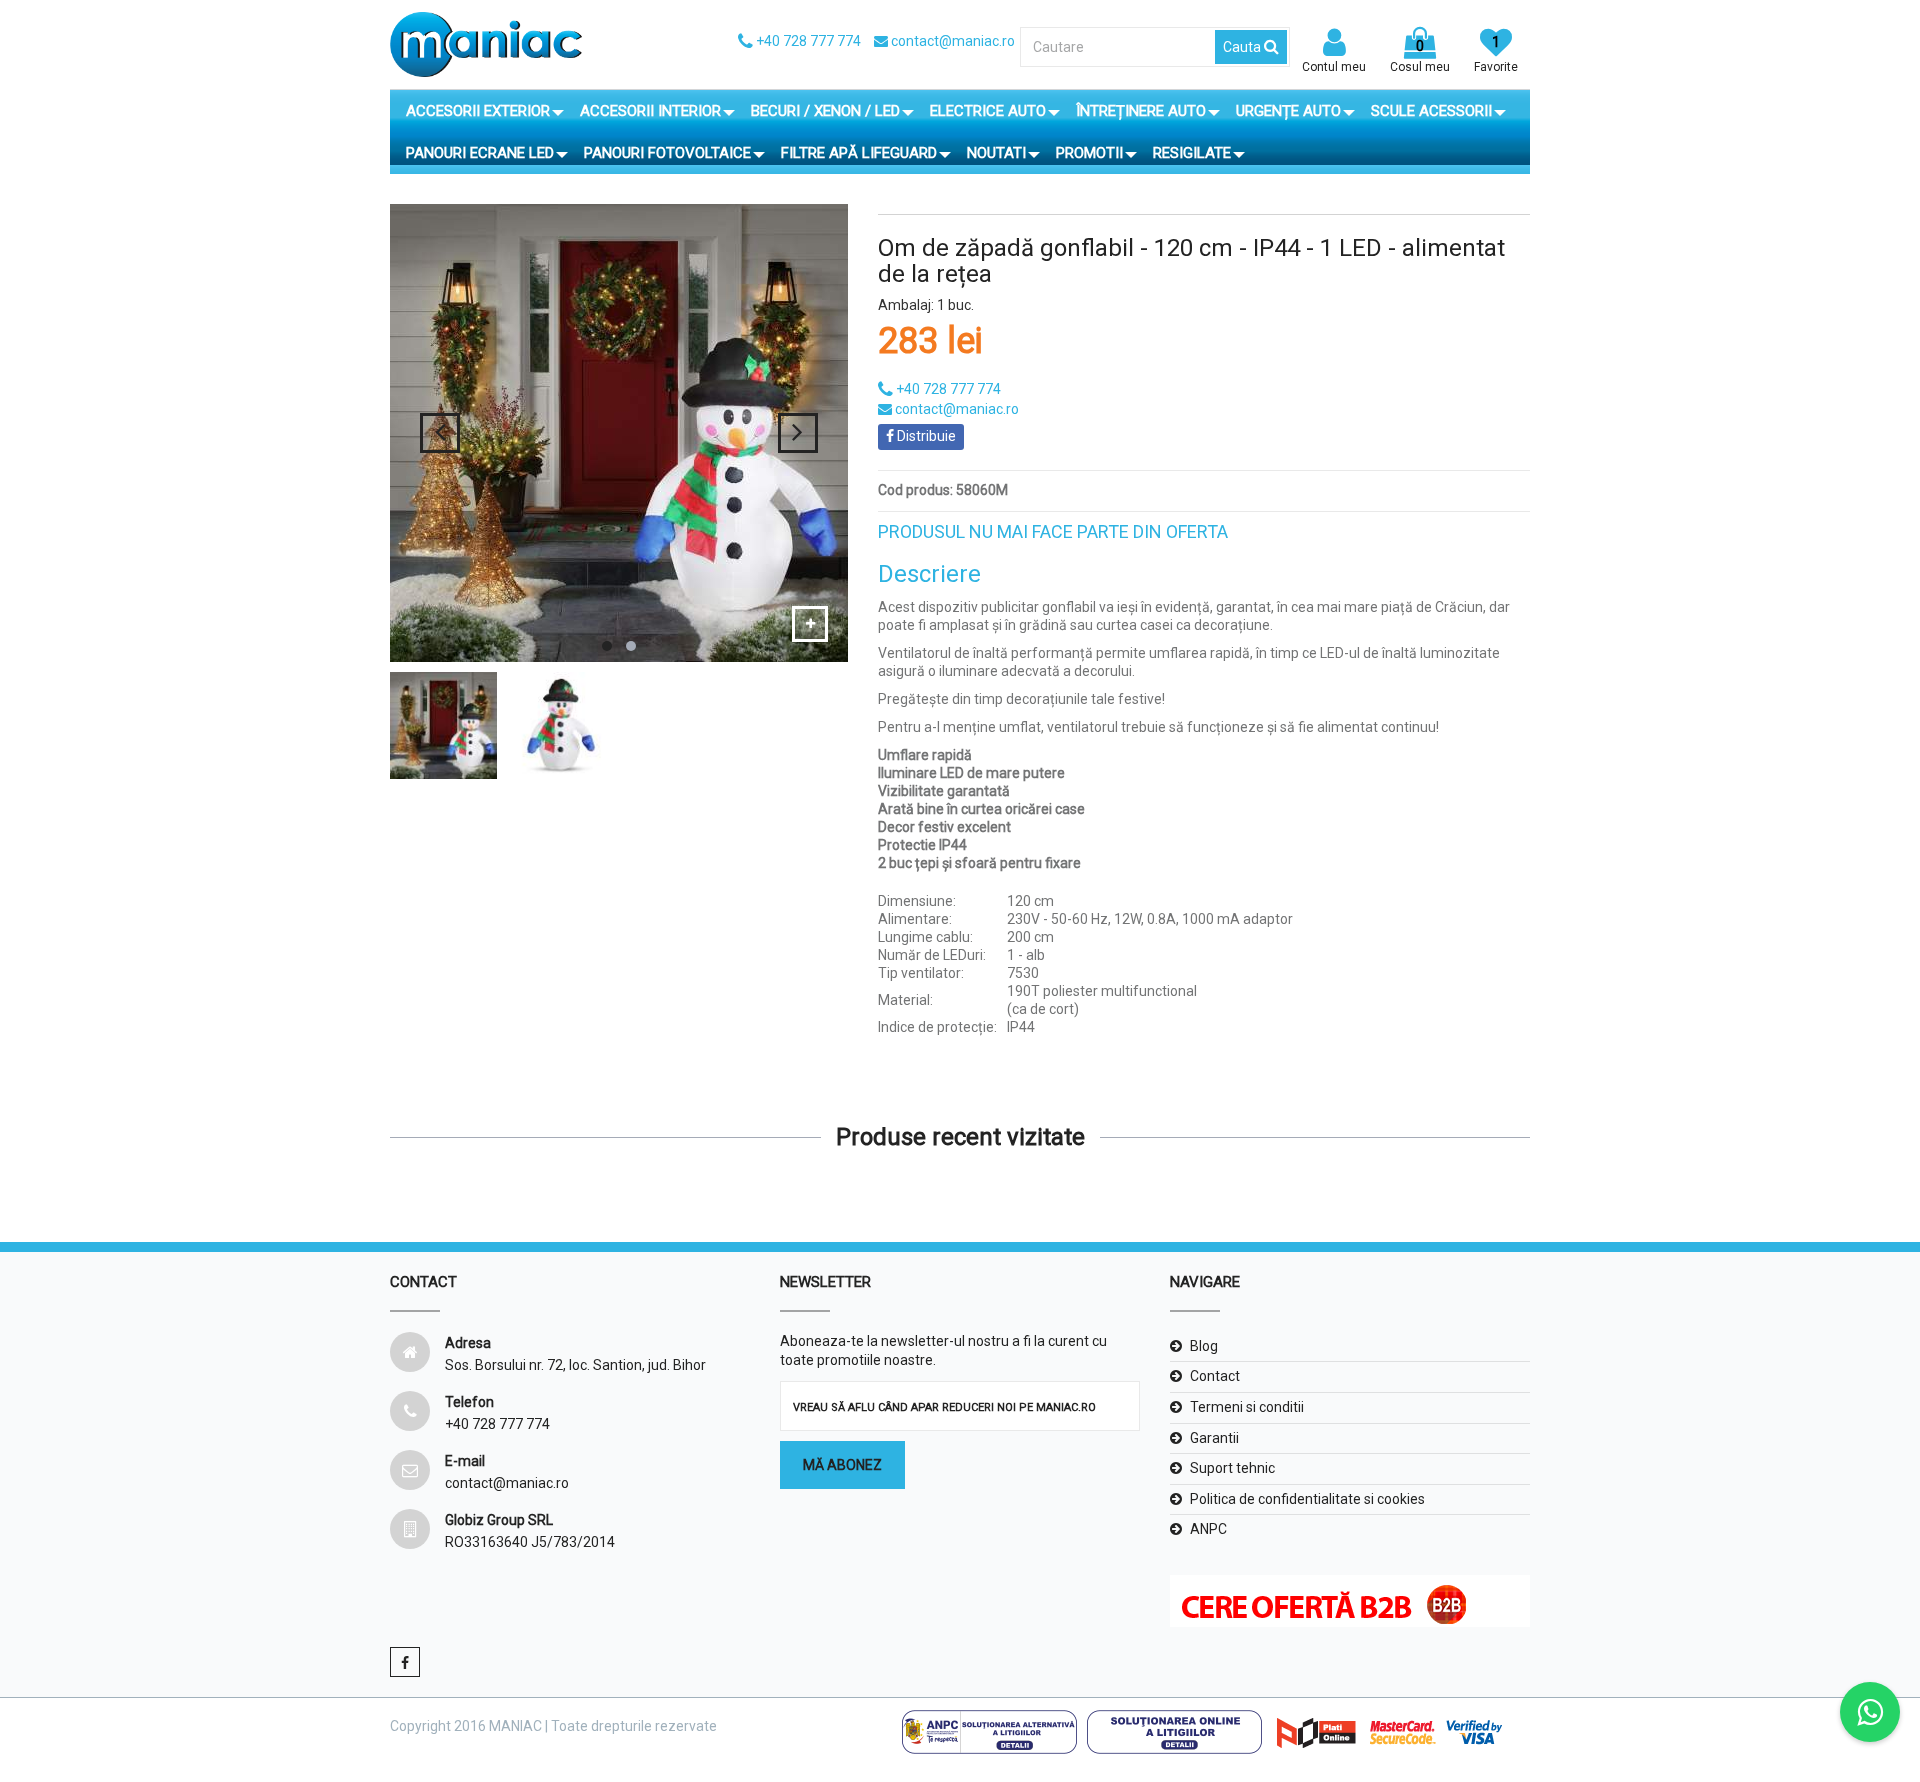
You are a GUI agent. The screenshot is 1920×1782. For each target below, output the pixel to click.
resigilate (1192, 153)
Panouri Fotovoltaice (667, 153)
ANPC (1208, 1529)
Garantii (1214, 1438)
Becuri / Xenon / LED (825, 111)
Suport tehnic (1232, 1468)
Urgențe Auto (1288, 111)
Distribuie (925, 436)
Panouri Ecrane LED (480, 153)
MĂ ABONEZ (842, 1465)
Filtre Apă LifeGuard (859, 153)
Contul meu (1334, 67)
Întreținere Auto (1141, 111)
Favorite (1496, 54)
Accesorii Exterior (478, 111)
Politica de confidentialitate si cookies (1307, 1499)
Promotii (1089, 153)
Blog (1204, 1346)
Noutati (996, 153)
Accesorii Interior (650, 111)
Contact (1215, 1376)
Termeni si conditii (1247, 1407)
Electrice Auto (988, 111)
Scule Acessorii (1431, 111)
